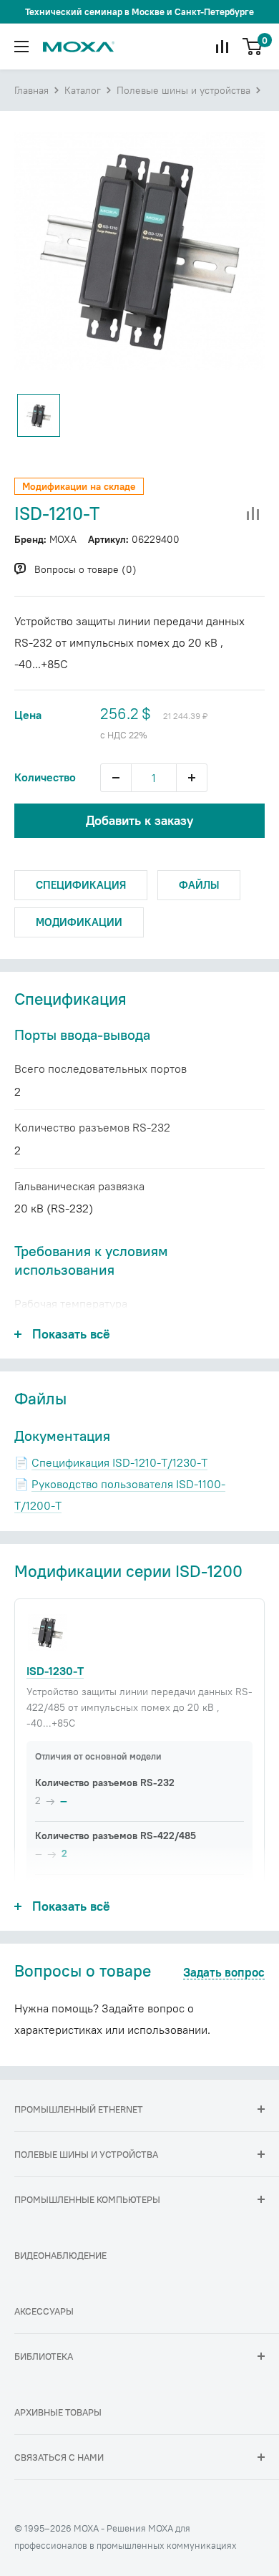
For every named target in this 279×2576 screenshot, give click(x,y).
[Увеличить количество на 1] (192, 778)
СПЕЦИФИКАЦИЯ (81, 885)
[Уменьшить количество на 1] (116, 778)
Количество (45, 777)
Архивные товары (58, 2412)
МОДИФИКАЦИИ (79, 922)
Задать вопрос (224, 1973)
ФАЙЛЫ (199, 885)
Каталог (83, 90)
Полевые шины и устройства (183, 90)
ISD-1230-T (55, 1671)
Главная (31, 90)
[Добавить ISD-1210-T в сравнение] (253, 514)
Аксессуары (44, 2311)
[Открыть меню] (21, 47)
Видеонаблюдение (60, 2255)
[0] (253, 47)
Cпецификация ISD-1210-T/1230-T (119, 1462)
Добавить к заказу (139, 820)
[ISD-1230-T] (47, 1632)
